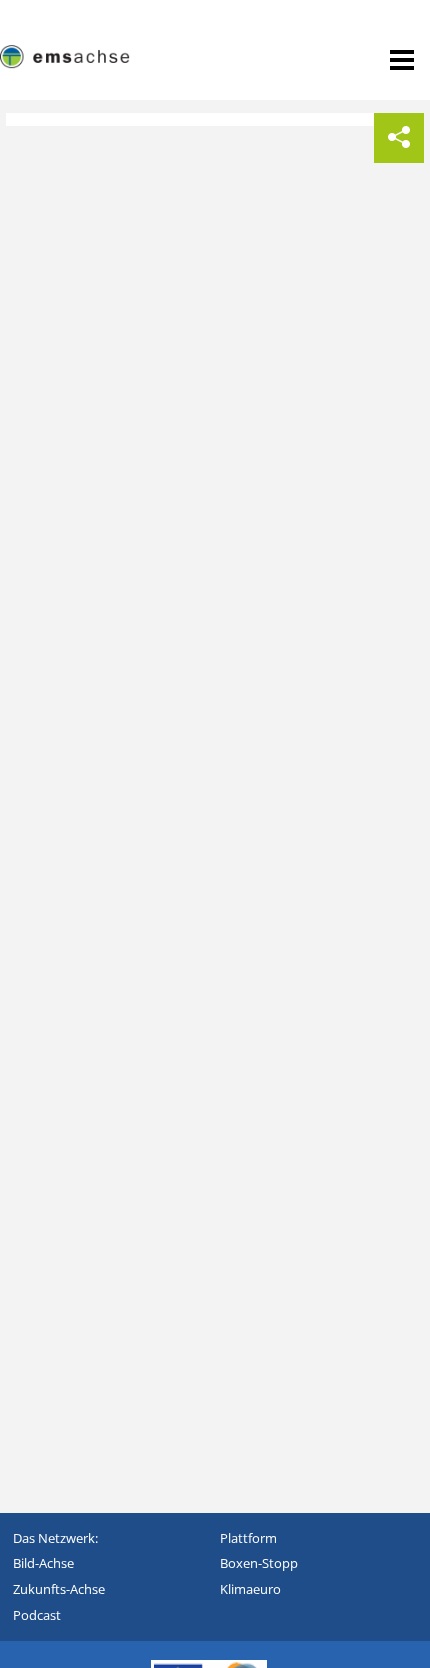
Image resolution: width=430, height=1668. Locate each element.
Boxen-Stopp (259, 1563)
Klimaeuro (250, 1589)
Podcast (37, 1615)
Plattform (248, 1538)
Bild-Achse (43, 1563)
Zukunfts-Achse (59, 1589)
